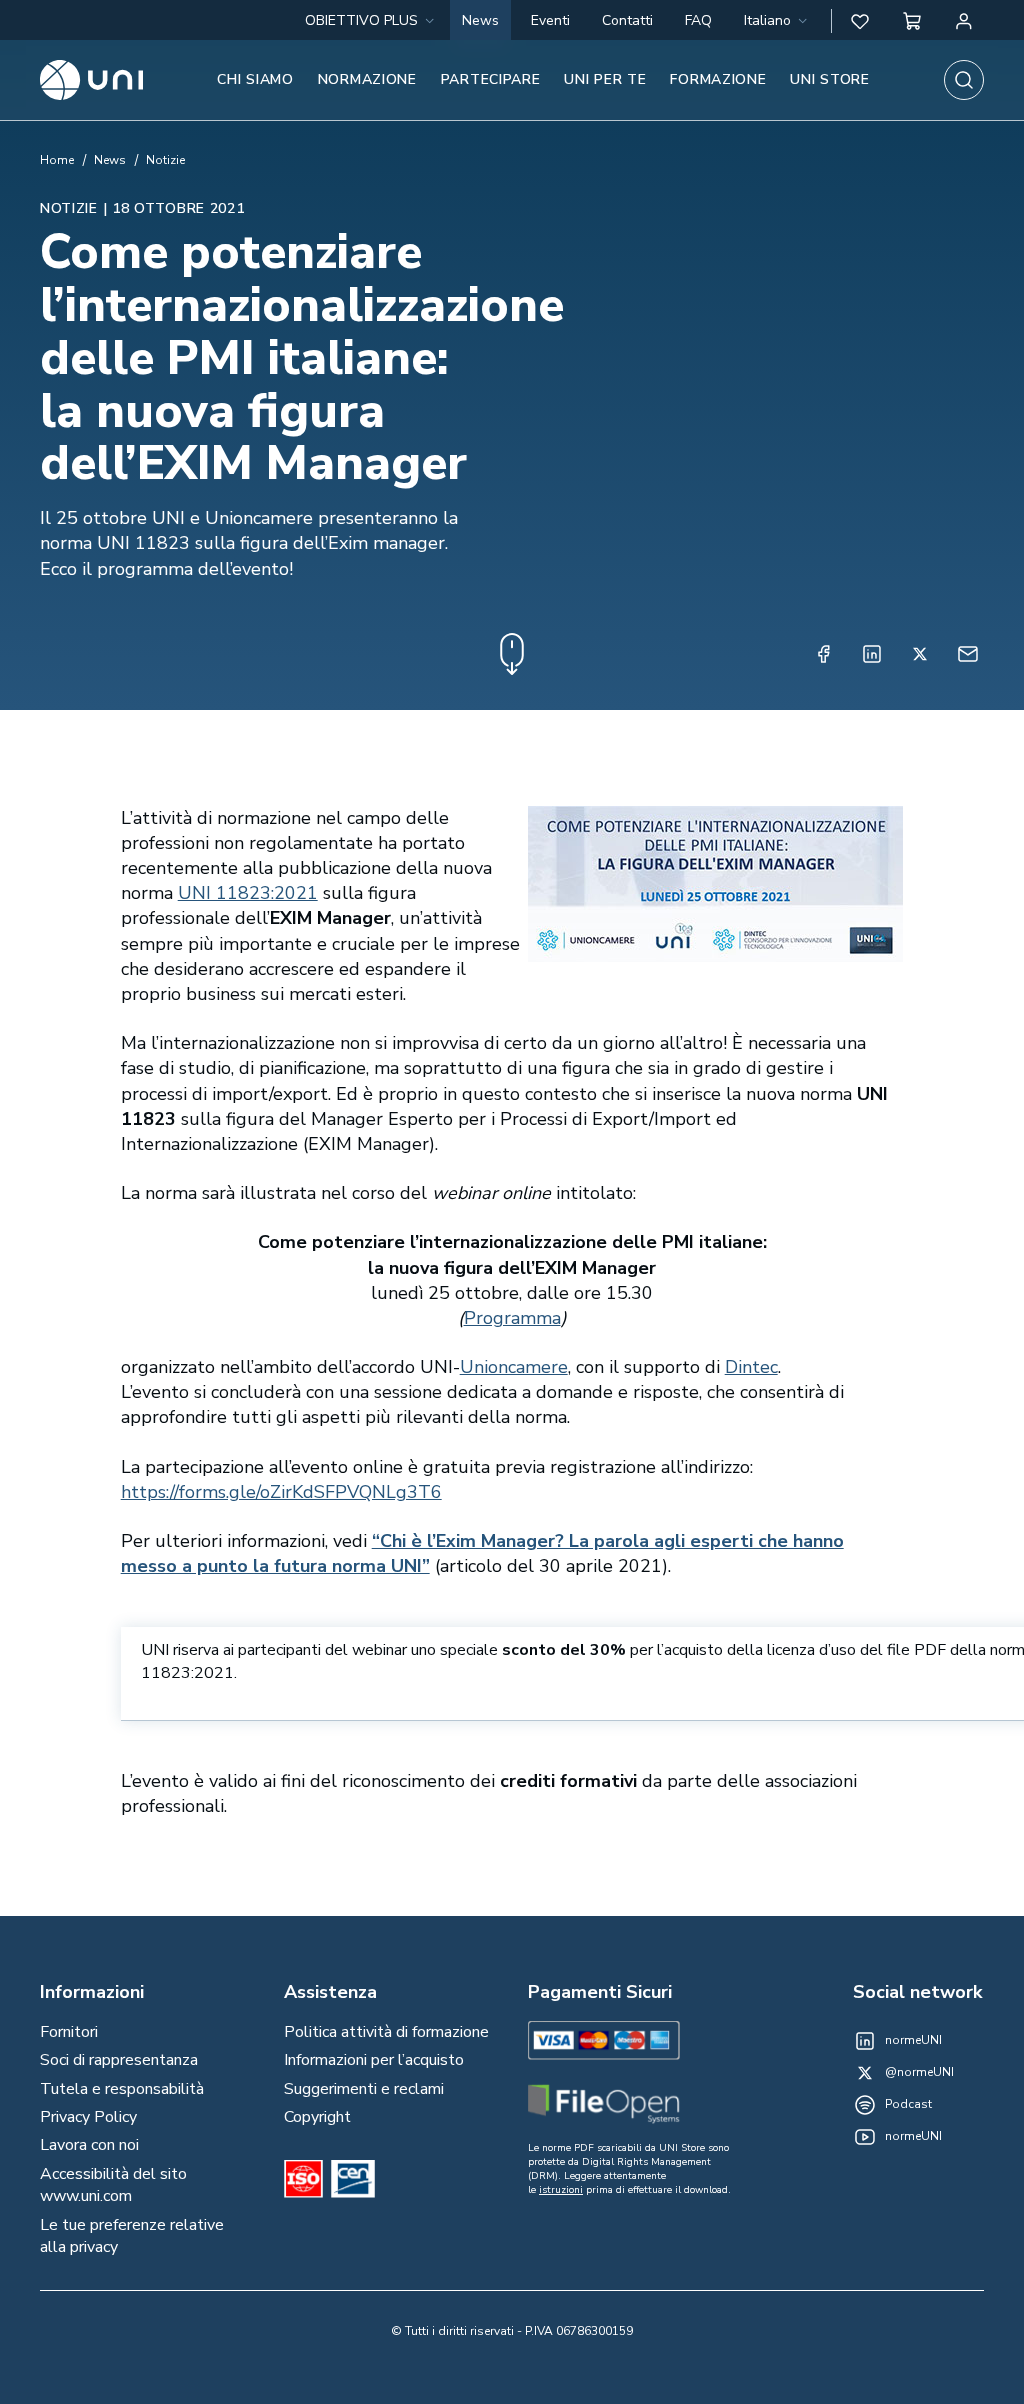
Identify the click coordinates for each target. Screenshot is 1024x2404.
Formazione (718, 79)
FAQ (698, 20)
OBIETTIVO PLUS (361, 20)
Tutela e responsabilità (122, 2089)
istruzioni (561, 2190)
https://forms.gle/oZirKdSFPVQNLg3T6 (281, 1492)
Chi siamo (255, 79)
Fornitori (69, 2032)
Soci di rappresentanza (119, 2060)
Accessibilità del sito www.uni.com (113, 2185)
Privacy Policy (88, 2117)
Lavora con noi (89, 2145)
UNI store (829, 79)
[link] (248, 893)
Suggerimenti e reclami (364, 2089)
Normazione (367, 79)
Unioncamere (514, 1367)
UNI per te (605, 79)
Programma (512, 1318)
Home (57, 160)
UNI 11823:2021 (248, 893)
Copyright (317, 2117)
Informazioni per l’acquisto (374, 2060)
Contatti (627, 20)
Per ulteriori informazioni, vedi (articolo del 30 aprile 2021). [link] (482, 1553)
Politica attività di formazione (386, 2032)
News (480, 20)
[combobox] (777, 21)
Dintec (751, 1367)
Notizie (165, 160)
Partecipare (491, 79)
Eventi (550, 20)
